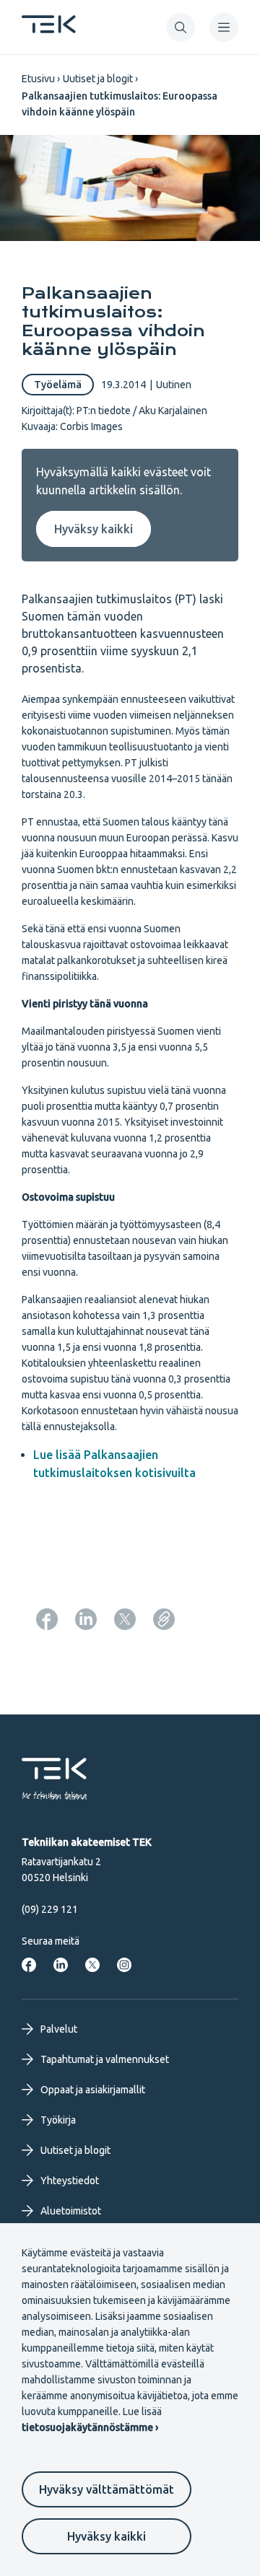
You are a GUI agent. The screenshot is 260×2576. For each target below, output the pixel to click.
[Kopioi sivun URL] (164, 1619)
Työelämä (58, 385)
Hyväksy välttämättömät (107, 2489)
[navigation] (224, 27)
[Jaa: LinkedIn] (86, 1619)
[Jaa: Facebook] (47, 1619)
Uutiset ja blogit (98, 79)
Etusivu (38, 79)
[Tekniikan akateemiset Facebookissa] (29, 1965)
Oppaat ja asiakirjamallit (93, 2090)
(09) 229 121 (50, 1909)
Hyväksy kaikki (107, 2536)
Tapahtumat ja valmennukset (105, 2059)
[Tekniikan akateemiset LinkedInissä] (61, 1965)
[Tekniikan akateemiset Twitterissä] (92, 1965)
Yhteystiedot (70, 2181)
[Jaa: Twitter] (125, 1619)
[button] (181, 27)
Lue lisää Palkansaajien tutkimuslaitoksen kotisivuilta (114, 1464)
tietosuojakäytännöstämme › (90, 2427)
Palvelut (59, 2029)
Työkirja (58, 2120)
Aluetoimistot (71, 2211)
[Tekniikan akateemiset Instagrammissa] (124, 1965)
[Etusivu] (49, 29)
